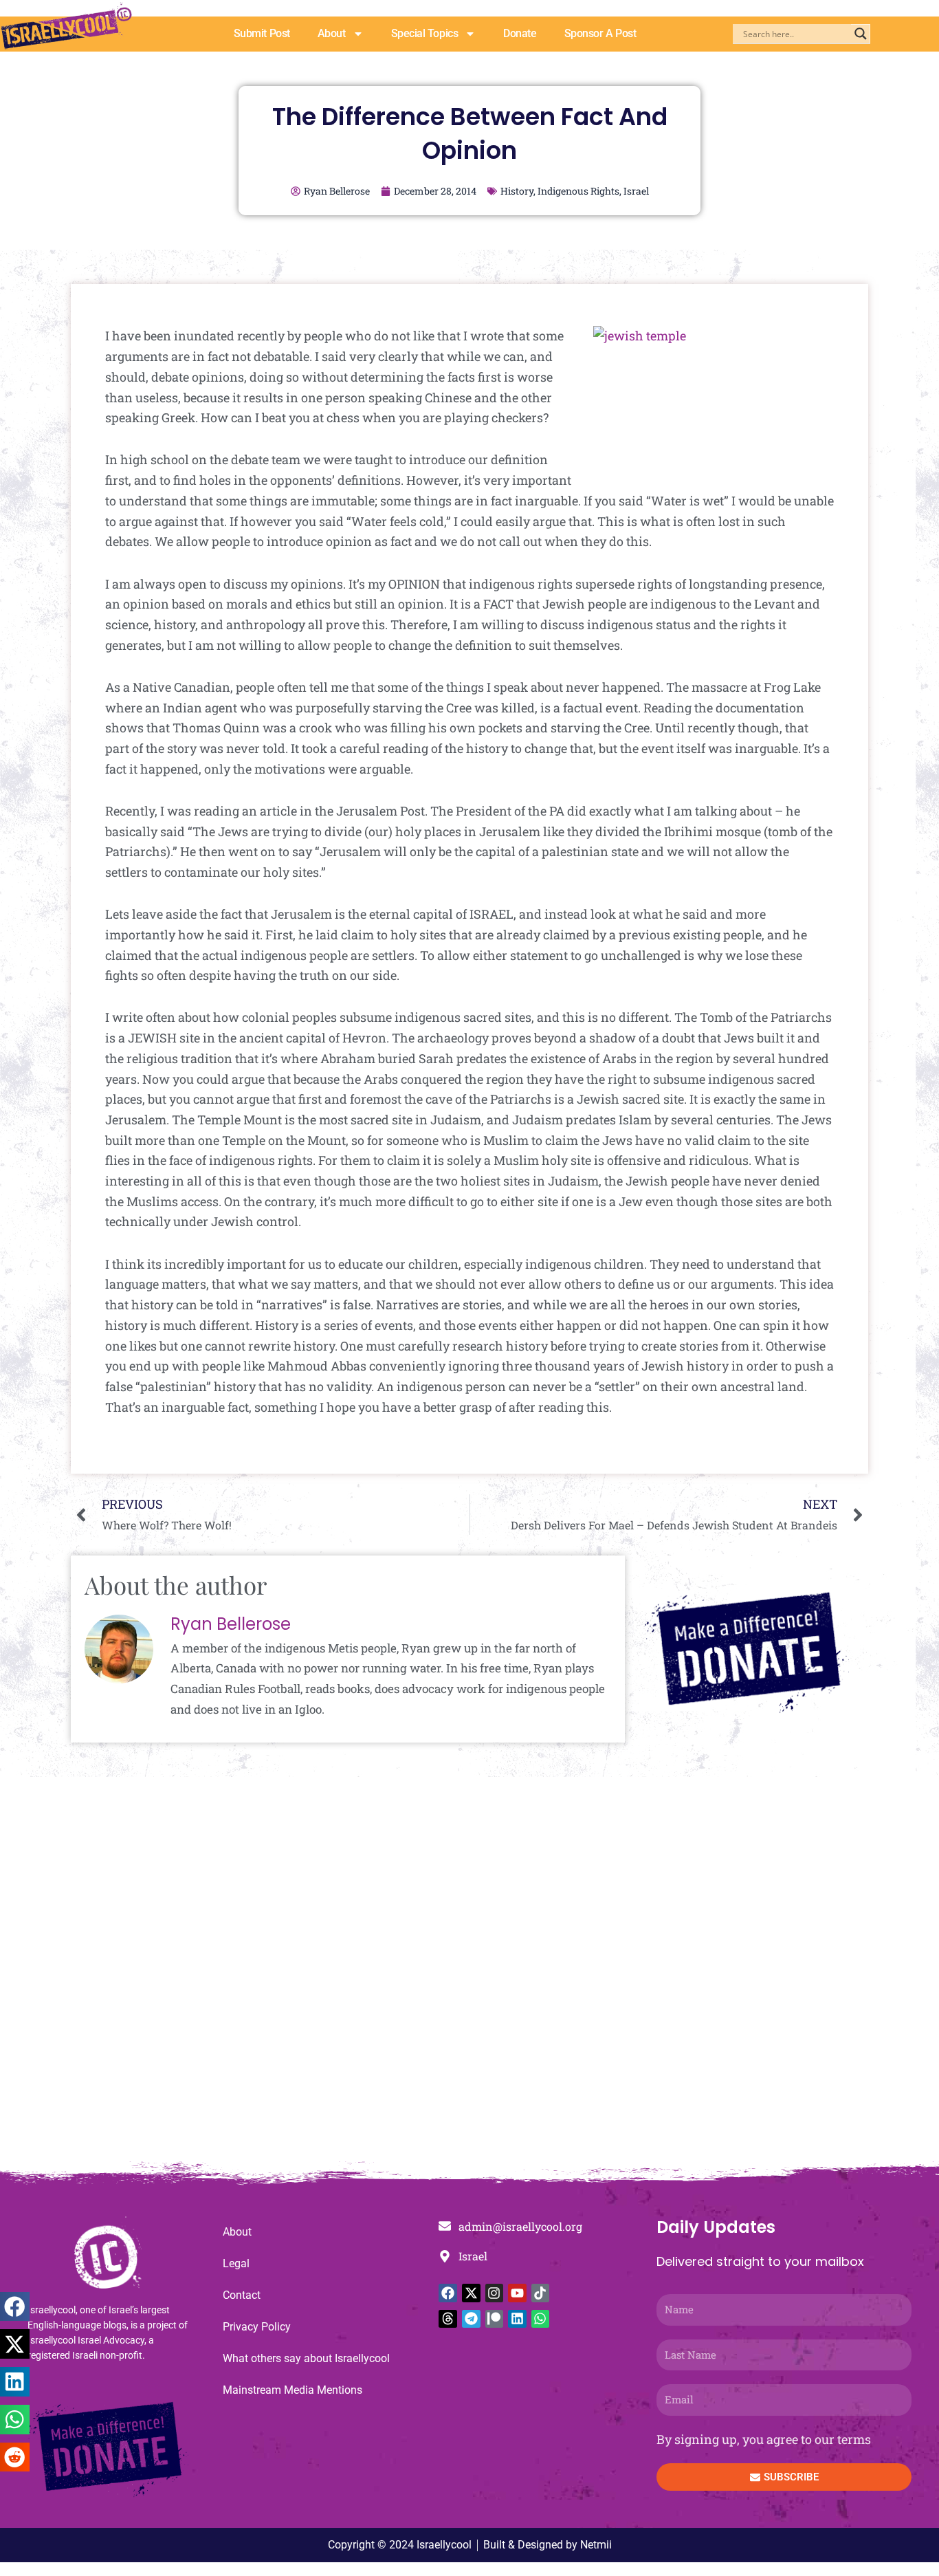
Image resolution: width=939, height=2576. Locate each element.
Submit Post (262, 33)
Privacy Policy (257, 2327)
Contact (242, 2295)
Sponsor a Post (600, 33)
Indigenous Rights (578, 191)
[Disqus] (469, 1976)
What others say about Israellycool (306, 2358)
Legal (236, 2263)
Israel (636, 191)
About (332, 33)
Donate (520, 33)
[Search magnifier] (861, 34)
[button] (15, 2307)
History (517, 191)
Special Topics (425, 33)
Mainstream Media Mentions (292, 2390)
